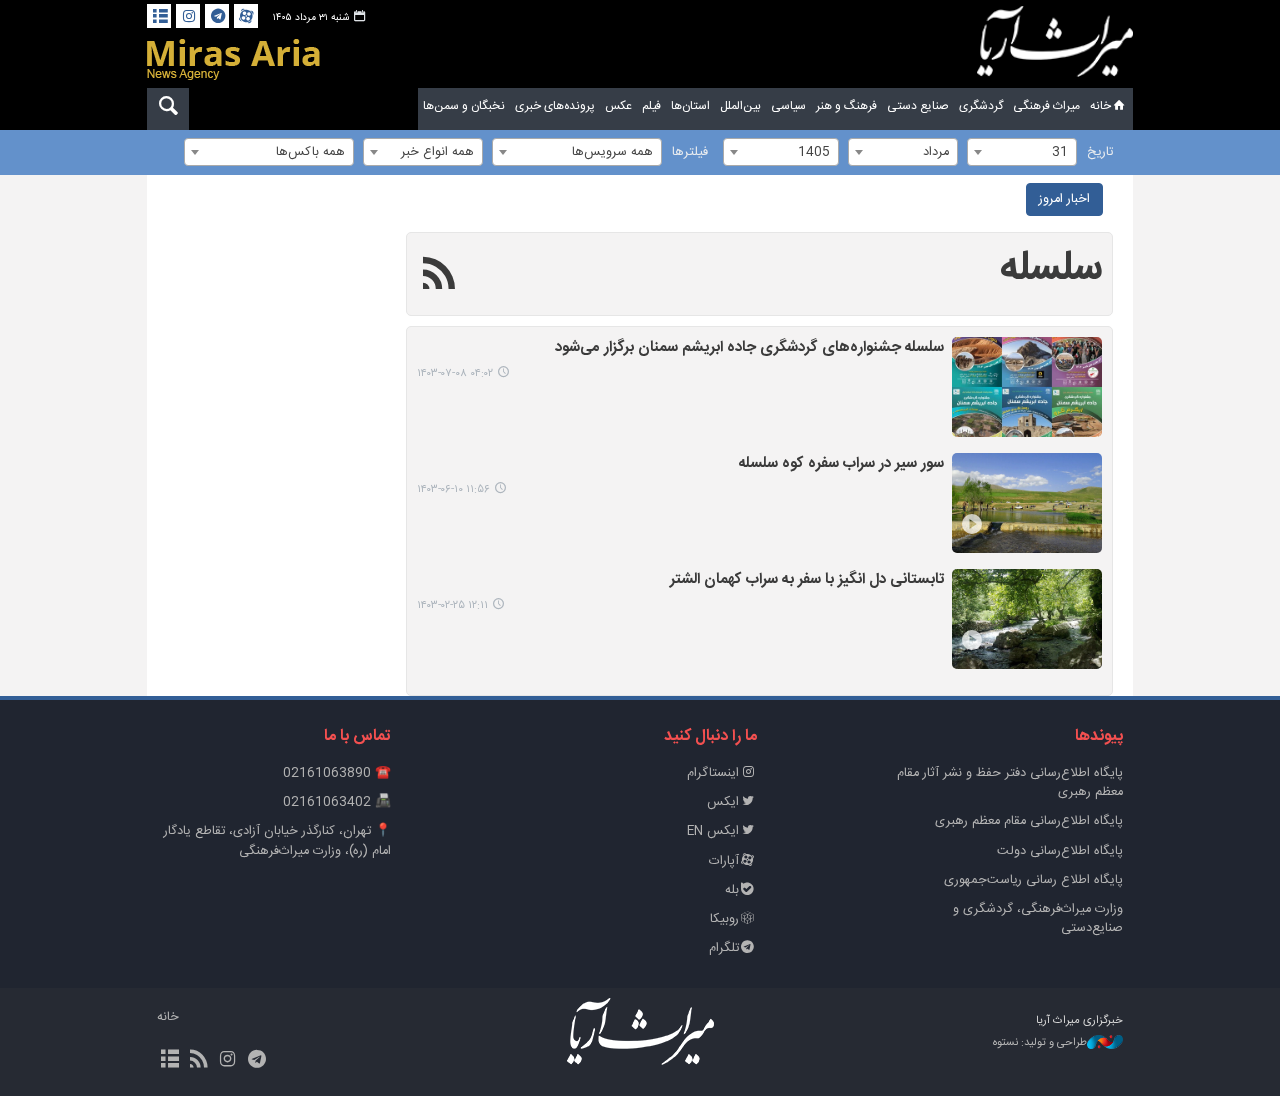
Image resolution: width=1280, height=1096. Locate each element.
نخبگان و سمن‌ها (464, 106)
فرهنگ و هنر (846, 106)
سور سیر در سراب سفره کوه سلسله (841, 464)
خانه (1100, 106)
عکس (618, 106)
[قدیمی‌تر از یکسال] (1027, 387)
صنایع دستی (918, 106)
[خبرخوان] (198, 1061)
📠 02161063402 (337, 802)
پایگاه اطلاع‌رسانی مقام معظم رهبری (1029, 821)
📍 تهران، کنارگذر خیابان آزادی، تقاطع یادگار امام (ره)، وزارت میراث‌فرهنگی (277, 841)
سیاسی (788, 106)
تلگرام (724, 948)
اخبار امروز (1064, 199)
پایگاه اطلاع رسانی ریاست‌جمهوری (1033, 880)
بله (732, 890)
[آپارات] (246, 16)
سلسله (1051, 269)
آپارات (724, 861)
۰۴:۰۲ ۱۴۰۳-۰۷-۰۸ (455, 373)
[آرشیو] (159, 16)
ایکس (723, 802)
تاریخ (1100, 152)
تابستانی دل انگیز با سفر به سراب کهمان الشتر (807, 580)
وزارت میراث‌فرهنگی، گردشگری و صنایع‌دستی (1038, 919)
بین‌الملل (740, 106)
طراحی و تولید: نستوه (1040, 1043)
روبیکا (724, 919)
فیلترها (690, 152)
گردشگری (981, 106)
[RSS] (439, 277)
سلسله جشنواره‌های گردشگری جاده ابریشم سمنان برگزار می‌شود (749, 348)
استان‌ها (690, 106)
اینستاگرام (713, 773)
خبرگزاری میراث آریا (1055, 47)
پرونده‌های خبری (555, 106)
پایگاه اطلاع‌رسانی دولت (1060, 851)
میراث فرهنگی (1046, 106)
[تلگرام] (217, 16)
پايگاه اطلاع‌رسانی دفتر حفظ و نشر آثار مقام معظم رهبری (1010, 783)
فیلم (651, 106)
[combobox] (1022, 152)
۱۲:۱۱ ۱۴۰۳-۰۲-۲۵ (452, 605)
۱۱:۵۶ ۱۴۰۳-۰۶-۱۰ (453, 489)
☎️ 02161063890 (337, 773)
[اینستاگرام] (188, 16)
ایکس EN (713, 831)
